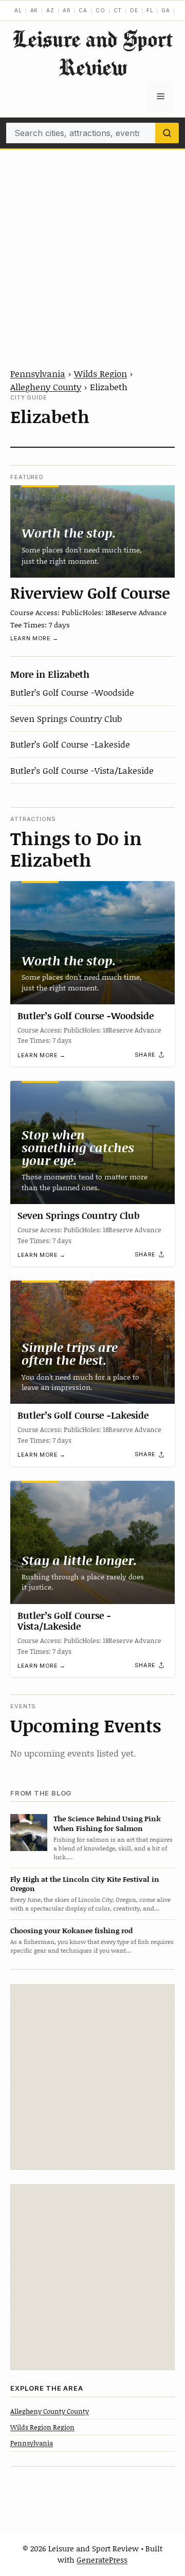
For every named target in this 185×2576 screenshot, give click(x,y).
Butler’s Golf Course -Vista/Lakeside (82, 770)
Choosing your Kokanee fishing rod (71, 1930)
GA (166, 10)
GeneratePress (102, 2560)
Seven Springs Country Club (66, 718)
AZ (50, 10)
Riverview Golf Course (90, 593)
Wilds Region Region (42, 2427)
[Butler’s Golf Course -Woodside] (92, 943)
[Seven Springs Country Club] (92, 1142)
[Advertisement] (92, 247)
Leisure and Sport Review (92, 53)
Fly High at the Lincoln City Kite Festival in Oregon (85, 1884)
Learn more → (34, 638)
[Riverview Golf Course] (92, 531)
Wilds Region (100, 373)
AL (18, 10)
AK (34, 10)
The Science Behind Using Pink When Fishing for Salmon (107, 1823)
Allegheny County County (50, 2411)
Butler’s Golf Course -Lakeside (70, 744)
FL (150, 10)
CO (100, 10)
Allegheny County (46, 387)
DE (134, 10)
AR (67, 10)
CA (83, 10)
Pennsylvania (38, 373)
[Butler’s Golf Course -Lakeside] (92, 1342)
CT (118, 10)
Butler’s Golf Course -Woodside (72, 692)
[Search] (167, 133)
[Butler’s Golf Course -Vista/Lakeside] (92, 1542)
